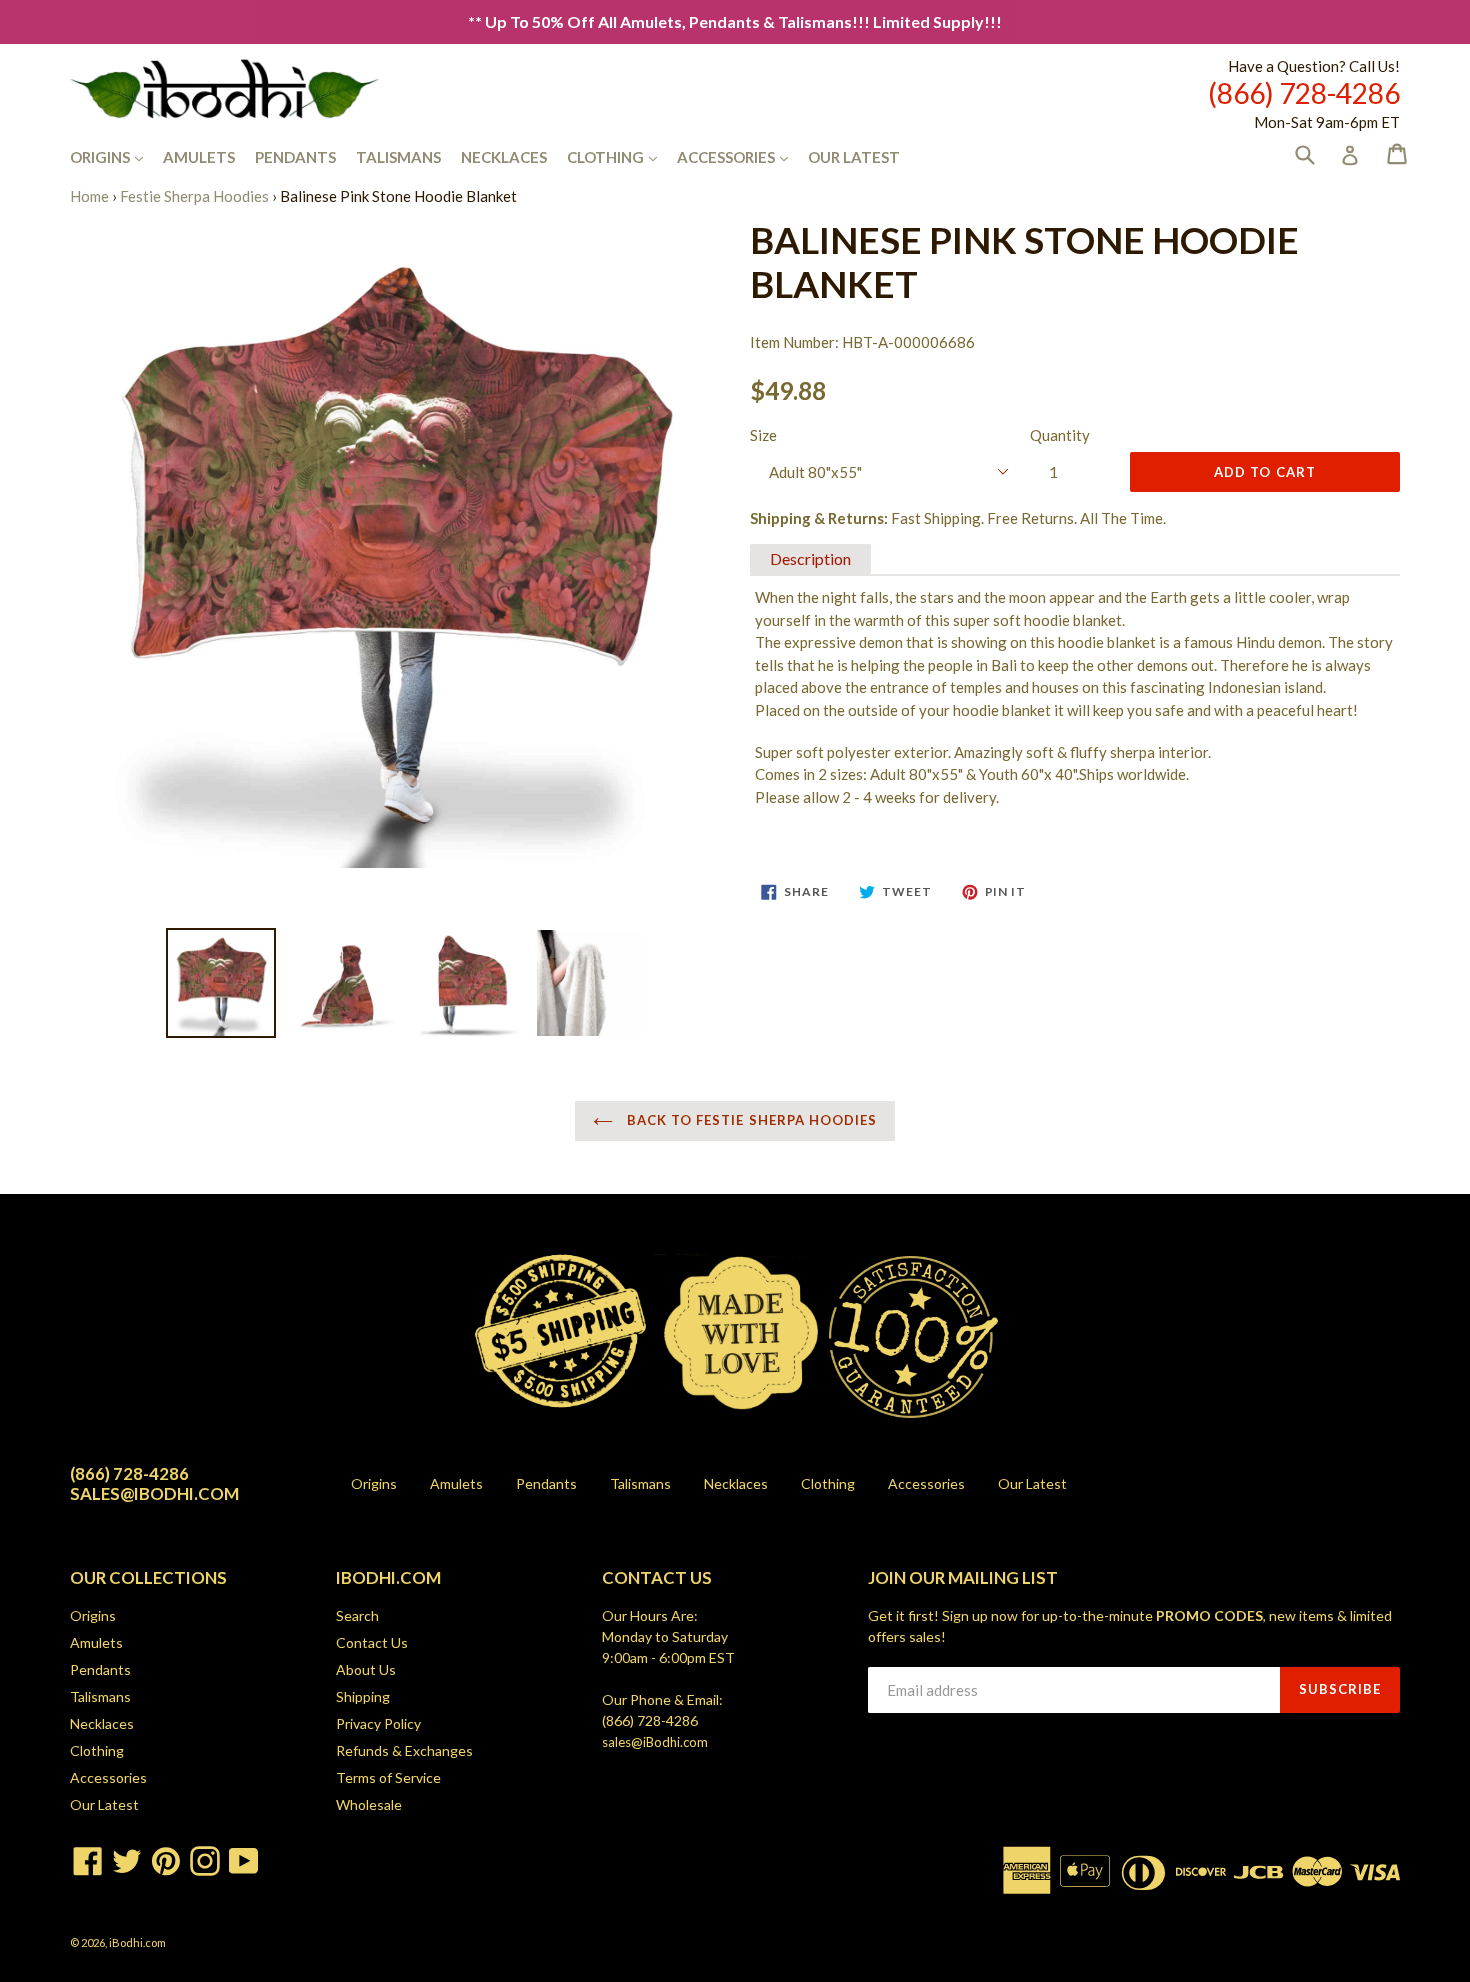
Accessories (742, 156)
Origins (116, 156)
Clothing (622, 156)
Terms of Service (388, 1777)
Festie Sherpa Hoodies (194, 196)
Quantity (1060, 435)
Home (89, 196)
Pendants (295, 157)
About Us (366, 1669)
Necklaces (504, 157)
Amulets (199, 157)
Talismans (398, 157)
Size (763, 435)
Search (357, 1615)
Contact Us (372, 1642)
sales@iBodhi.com (655, 1742)
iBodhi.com (137, 1942)
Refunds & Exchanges (404, 1750)
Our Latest (854, 157)
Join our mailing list (963, 1578)
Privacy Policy (378, 1723)
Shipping (363, 1696)
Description (810, 558)
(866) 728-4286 (650, 1720)
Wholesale (369, 1804)
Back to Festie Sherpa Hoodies (750, 1120)
